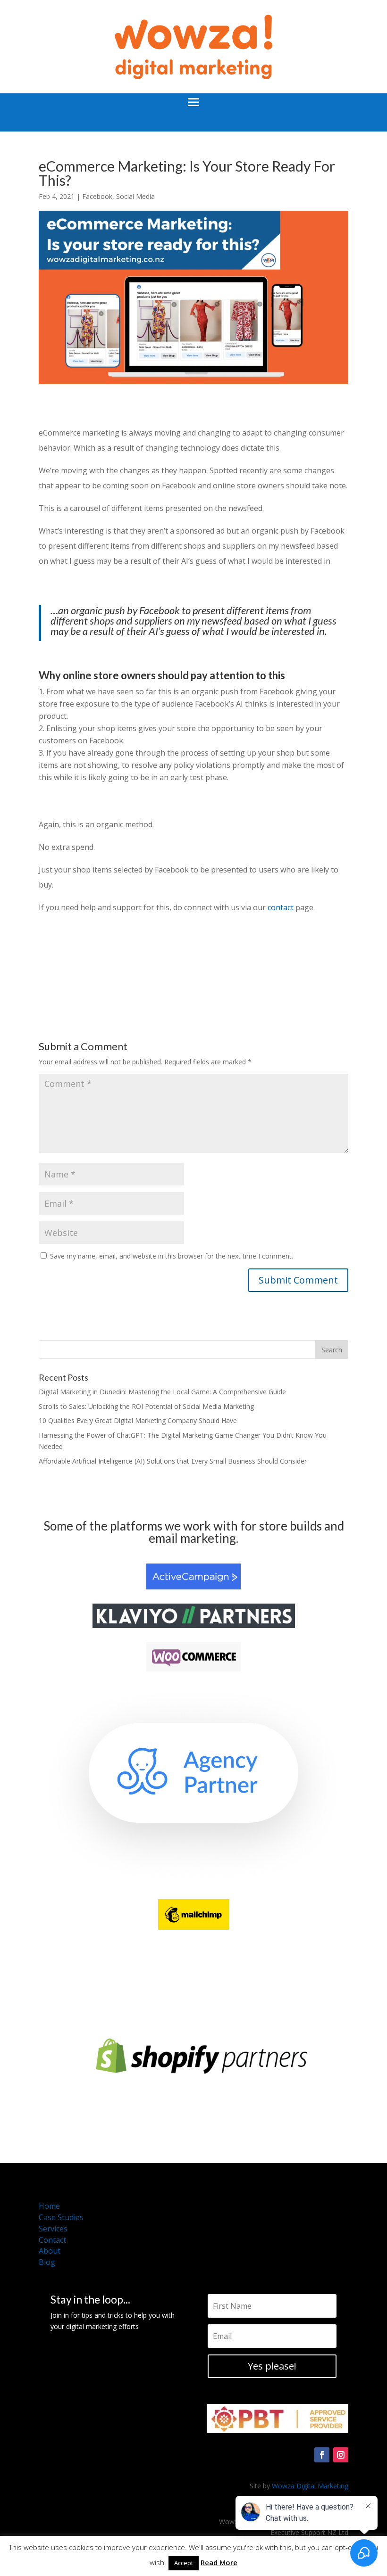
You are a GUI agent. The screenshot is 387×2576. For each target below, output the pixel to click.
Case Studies (61, 2217)
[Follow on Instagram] (341, 2455)
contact (281, 907)
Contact (52, 2240)
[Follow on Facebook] (322, 2455)
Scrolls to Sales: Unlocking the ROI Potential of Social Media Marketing (146, 1406)
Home (49, 2206)
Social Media (135, 196)
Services (53, 2229)
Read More (219, 2562)
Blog (47, 2262)
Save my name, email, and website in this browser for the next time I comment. (172, 1256)
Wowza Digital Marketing (310, 2486)
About (50, 2251)
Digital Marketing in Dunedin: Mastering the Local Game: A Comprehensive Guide (162, 1392)
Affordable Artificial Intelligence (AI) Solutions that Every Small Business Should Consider (173, 1461)
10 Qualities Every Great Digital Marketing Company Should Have (138, 1420)
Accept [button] (184, 2563)
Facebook (97, 196)
